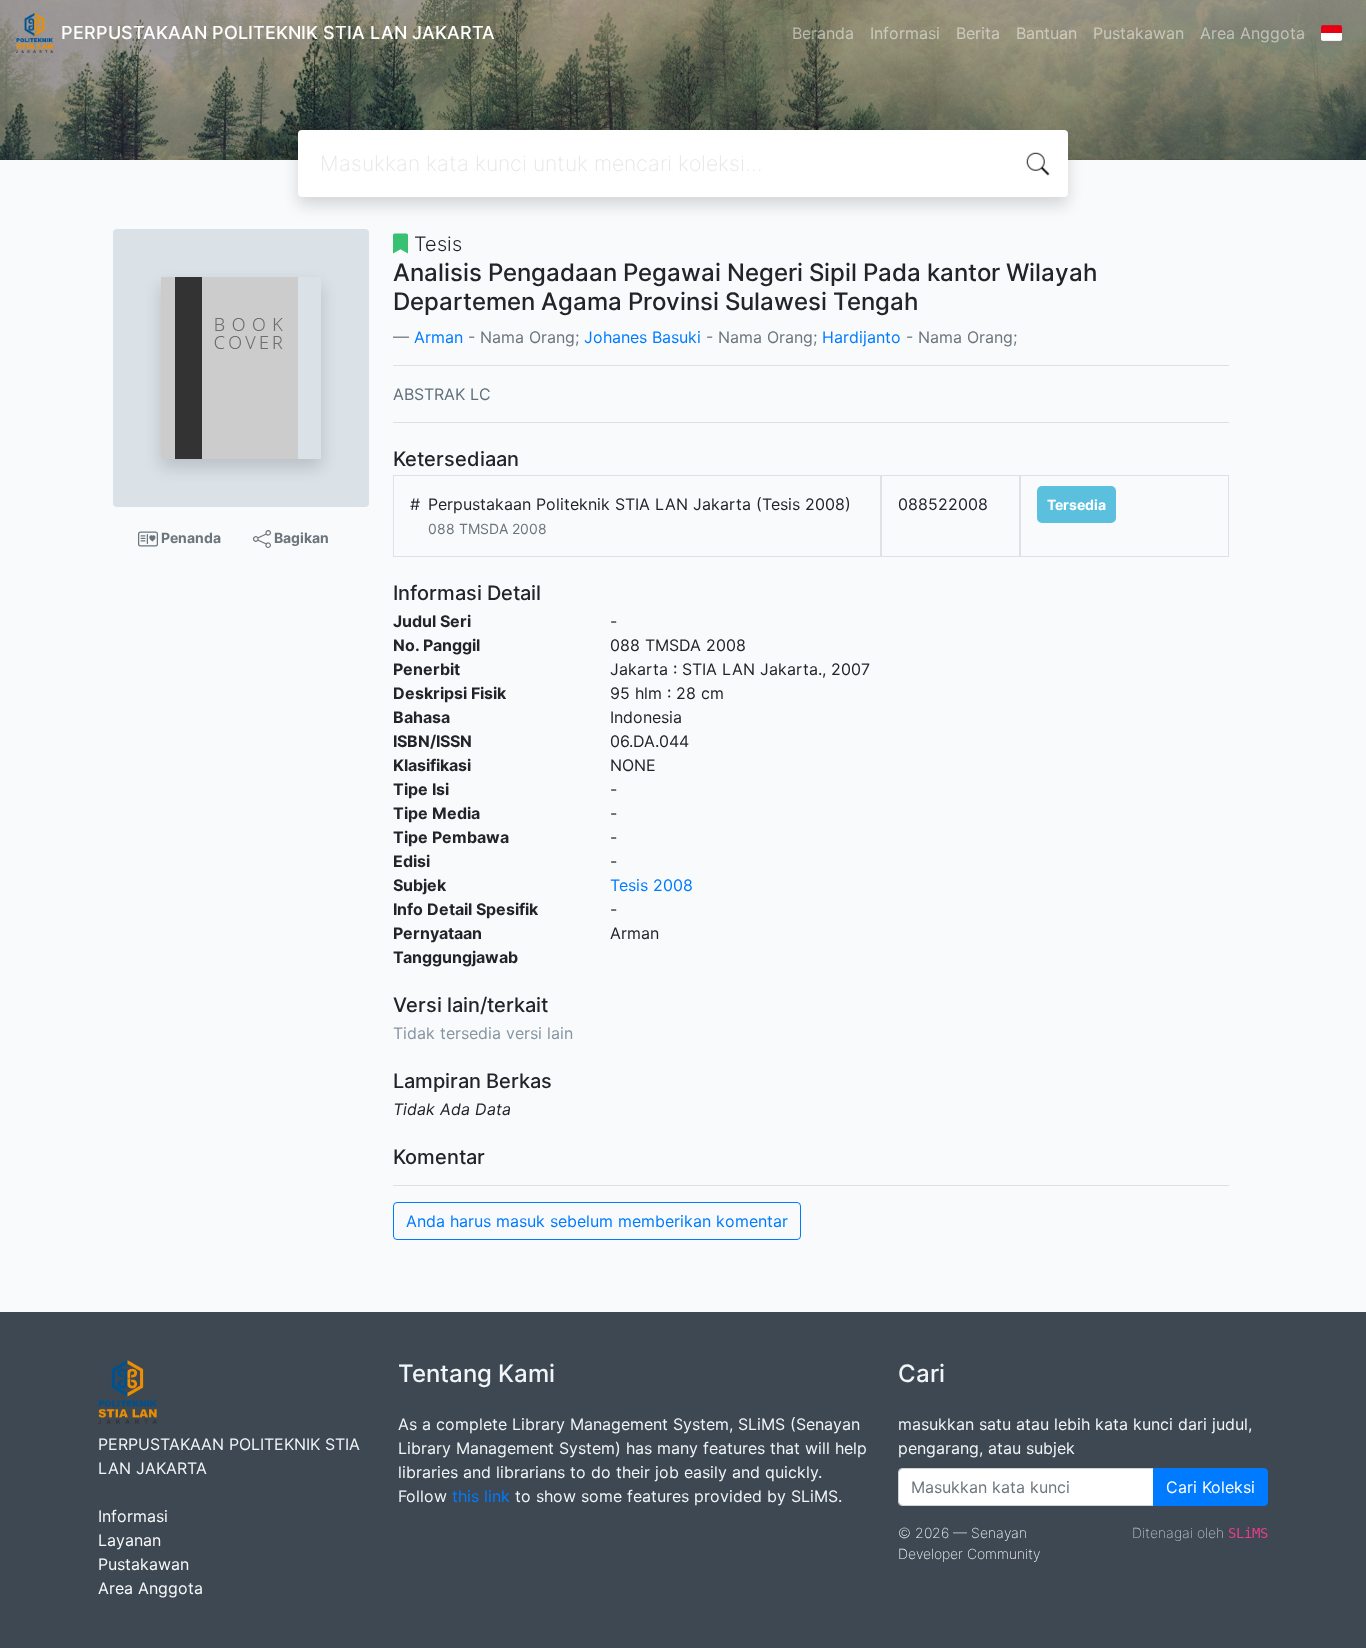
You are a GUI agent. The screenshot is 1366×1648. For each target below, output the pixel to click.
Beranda (823, 33)
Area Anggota (1252, 33)
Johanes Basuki (642, 337)
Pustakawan (1138, 33)
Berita (978, 33)
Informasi (905, 33)
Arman (438, 337)
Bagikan (300, 537)
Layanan (129, 1540)
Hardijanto (861, 337)
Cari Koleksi (1210, 1487)
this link (481, 1496)
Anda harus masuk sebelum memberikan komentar (597, 1221)
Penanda (189, 537)
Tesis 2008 (651, 885)
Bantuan (1046, 33)
